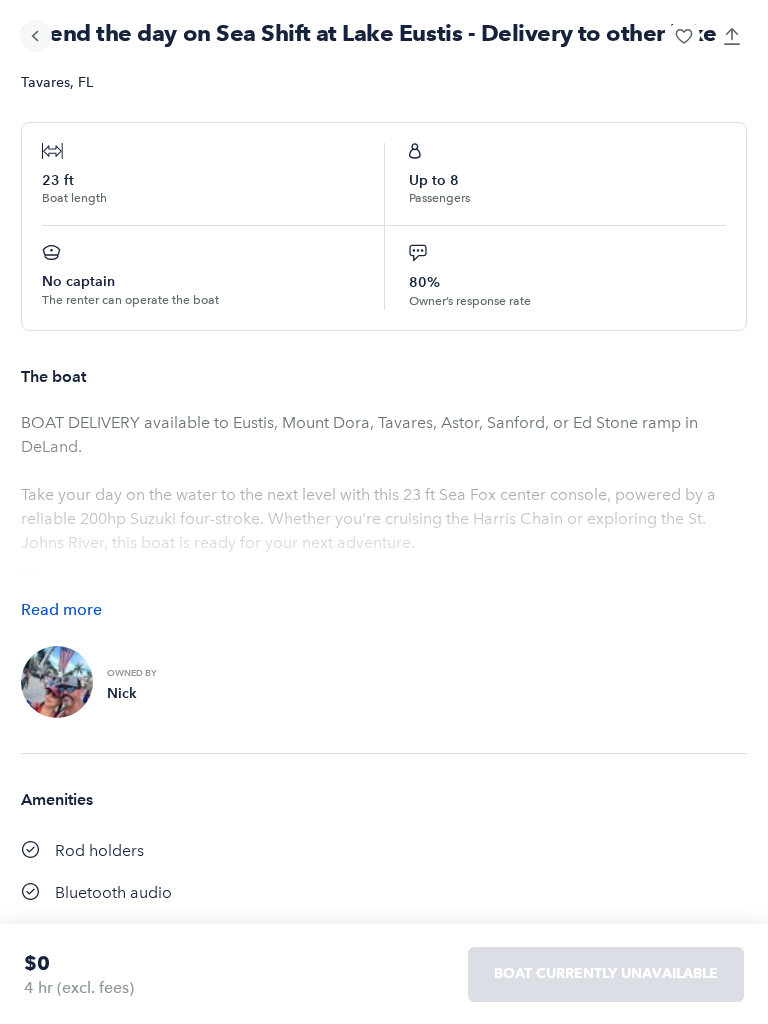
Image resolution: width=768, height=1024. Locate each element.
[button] (684, 36)
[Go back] (36, 36)
